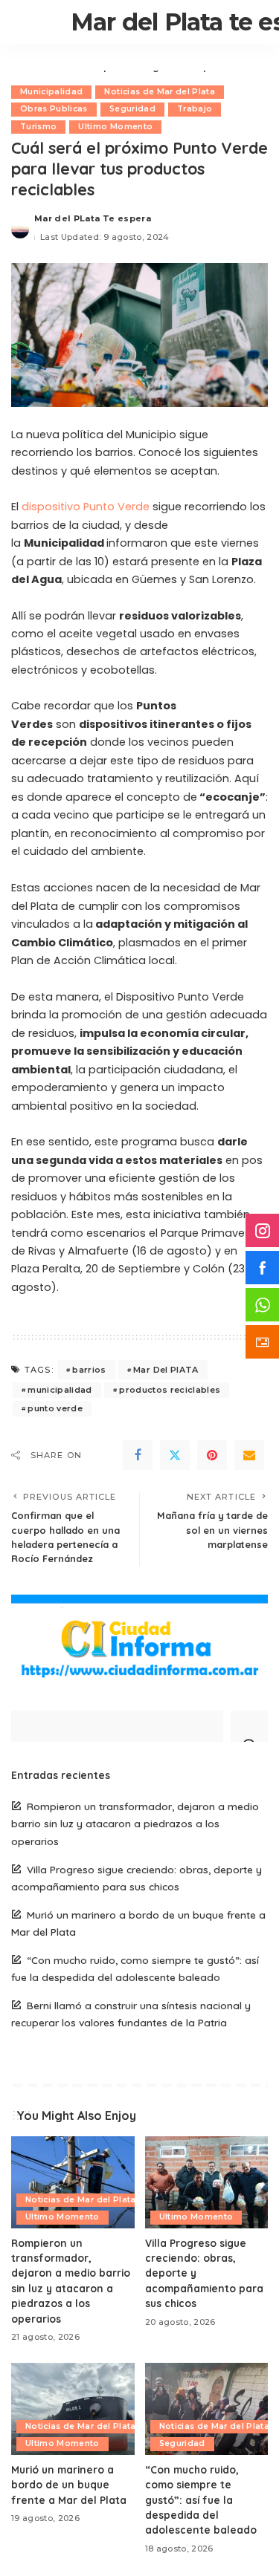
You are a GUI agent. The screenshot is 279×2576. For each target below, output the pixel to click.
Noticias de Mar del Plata (160, 92)
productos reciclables (170, 1390)
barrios (89, 1370)
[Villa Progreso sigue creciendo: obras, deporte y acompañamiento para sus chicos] (207, 2182)
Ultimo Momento (115, 127)
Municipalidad (51, 92)
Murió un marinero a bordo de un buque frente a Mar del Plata (69, 2485)
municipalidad (60, 1390)
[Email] (249, 1455)
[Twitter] (175, 1455)
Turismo (38, 127)
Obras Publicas (54, 109)
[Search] (249, 1726)
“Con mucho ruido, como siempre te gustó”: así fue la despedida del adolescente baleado (201, 2500)
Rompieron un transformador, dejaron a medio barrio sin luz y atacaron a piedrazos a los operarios (135, 1823)
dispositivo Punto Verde (86, 507)
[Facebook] (138, 1455)
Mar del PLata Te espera (93, 218)
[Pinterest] (212, 1455)
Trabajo (195, 109)
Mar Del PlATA (166, 1370)
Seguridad (132, 109)
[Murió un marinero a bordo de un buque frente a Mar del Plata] (73, 2409)
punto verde (55, 1408)
